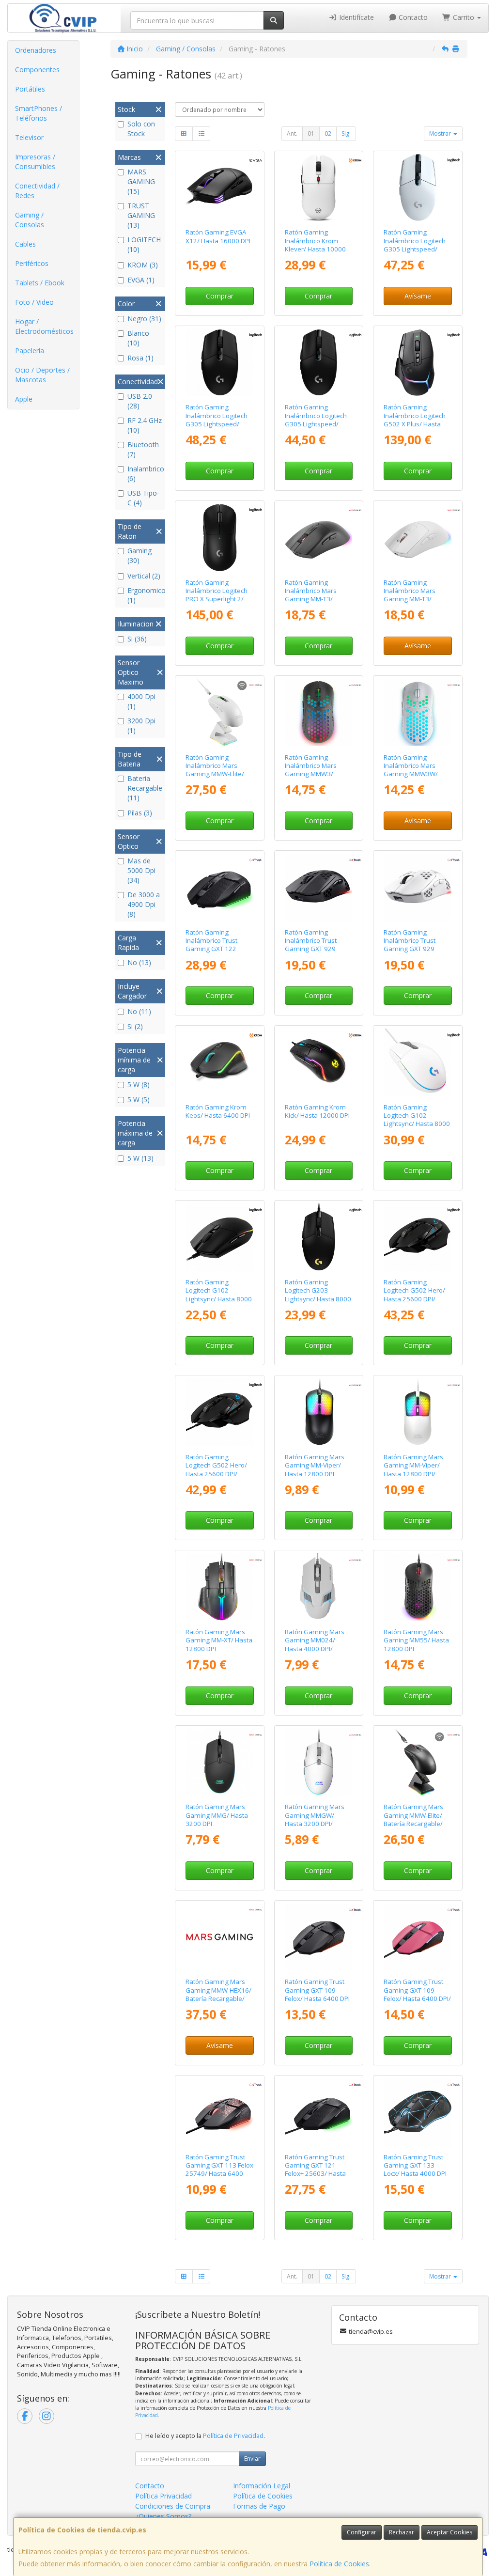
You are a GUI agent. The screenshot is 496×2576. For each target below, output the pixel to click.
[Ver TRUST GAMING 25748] (220, 887)
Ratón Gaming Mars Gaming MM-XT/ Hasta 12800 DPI (219, 1640)
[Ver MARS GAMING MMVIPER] (318, 1412)
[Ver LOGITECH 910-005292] (418, 188)
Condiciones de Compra (173, 2506)
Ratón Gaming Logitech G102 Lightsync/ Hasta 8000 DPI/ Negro (219, 1295)
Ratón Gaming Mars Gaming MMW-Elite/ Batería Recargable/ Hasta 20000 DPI (413, 1819)
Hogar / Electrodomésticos (44, 326)
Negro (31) (144, 319)
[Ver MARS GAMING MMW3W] (418, 712)
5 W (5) (139, 1100)
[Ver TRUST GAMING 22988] (418, 2112)
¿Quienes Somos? (163, 2516)
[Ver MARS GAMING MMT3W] (418, 538)
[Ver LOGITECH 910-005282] (220, 363)
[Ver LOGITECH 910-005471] (418, 1237)
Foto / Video (34, 302)
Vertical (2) (144, 576)
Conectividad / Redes (37, 191)
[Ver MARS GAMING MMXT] (220, 1587)
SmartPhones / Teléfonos (39, 113)
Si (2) (135, 1026)
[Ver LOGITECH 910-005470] (220, 1412)
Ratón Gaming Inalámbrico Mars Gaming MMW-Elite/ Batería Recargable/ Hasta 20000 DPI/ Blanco (215, 778)
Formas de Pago (259, 2506)
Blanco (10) (138, 338)
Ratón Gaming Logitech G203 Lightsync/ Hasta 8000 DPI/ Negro (318, 1295)
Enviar (252, 2459)
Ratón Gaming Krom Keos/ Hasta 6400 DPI (218, 1111)
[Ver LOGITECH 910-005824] (418, 1062)
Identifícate (356, 17)
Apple (24, 399)
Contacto (412, 17)
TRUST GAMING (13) (141, 215)
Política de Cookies (339, 2564)
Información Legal (262, 2486)
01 (311, 133)
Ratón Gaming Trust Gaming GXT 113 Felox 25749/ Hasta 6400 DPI (219, 2170)
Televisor (29, 137)
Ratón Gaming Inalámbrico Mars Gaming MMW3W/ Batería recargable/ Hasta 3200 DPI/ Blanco (412, 778)
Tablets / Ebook (40, 283)
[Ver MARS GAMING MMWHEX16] (220, 1937)
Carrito (464, 17)
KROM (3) (143, 265)
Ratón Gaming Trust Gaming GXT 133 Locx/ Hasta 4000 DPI (415, 2165)
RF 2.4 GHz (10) (145, 425)
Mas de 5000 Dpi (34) (141, 870)
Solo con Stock (141, 129)
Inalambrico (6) (145, 474)
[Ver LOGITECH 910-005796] (318, 1237)
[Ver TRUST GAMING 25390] (418, 887)
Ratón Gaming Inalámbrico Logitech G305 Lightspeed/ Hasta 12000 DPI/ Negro (217, 424)
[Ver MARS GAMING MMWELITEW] (220, 712)
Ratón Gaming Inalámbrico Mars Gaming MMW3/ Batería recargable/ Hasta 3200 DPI (314, 774)
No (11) (139, 1011)
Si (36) (137, 639)
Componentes (37, 70)
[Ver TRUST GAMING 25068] (418, 1937)
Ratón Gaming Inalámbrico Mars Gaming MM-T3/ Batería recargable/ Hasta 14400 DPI (314, 599)
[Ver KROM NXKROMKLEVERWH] (318, 188)
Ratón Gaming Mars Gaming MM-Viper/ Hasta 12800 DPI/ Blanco (413, 1469)
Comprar (220, 296)
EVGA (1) (141, 280)
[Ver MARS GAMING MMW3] (318, 712)
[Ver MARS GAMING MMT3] (318, 538)
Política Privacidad (163, 2496)
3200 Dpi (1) (141, 726)
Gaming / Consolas (30, 220)
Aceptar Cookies (449, 2532)
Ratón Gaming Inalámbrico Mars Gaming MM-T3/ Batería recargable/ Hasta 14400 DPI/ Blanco (412, 603)
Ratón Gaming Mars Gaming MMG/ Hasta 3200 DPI (217, 1815)
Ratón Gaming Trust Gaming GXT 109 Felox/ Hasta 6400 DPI (317, 1990)
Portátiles (30, 89)
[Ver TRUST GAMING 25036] (318, 1937)
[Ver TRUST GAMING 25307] (318, 887)
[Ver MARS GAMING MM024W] (318, 1587)
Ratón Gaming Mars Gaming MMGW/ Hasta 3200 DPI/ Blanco (315, 1819)
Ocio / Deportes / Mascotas (42, 375)
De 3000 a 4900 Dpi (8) (144, 904)
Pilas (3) (140, 813)
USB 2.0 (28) (140, 401)
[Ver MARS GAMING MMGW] (318, 1762)
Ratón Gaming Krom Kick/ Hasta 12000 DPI (317, 1111)
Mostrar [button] (441, 133)
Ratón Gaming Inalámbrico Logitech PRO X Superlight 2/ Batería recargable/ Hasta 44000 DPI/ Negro (217, 603)
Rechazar (402, 2532)
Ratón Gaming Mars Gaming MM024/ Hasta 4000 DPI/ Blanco (315, 1644)
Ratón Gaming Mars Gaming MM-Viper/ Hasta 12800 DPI (315, 1465)
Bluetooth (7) (143, 449)
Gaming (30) (139, 555)
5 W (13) (140, 1158)
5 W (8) (139, 1085)
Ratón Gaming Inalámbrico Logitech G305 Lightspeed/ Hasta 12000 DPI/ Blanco (415, 249)
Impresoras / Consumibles (35, 162)
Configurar (362, 2532)
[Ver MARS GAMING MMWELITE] (418, 1762)
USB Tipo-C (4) (143, 498)
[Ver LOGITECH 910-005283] (318, 363)
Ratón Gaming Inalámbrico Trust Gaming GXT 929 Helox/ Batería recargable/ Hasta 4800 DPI (312, 953)
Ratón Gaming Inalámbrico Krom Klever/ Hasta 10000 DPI (315, 245)
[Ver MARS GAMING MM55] (418, 1587)
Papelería (30, 351)
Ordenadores (36, 50)
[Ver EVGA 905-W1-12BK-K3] (220, 188)
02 (328, 133)
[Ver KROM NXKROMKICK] (318, 1062)
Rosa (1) (140, 358)
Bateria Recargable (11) (145, 788)
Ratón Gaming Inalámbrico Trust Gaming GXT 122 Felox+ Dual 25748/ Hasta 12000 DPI (214, 949)
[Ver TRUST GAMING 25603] (318, 2112)
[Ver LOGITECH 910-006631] (220, 538)
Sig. (346, 133)
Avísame (418, 296)
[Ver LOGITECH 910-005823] (220, 1237)
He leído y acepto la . (205, 2436)
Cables (25, 244)
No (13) (139, 962)
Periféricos (32, 263)
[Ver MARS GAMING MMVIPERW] (418, 1412)
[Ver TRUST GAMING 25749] (220, 2112)
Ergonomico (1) (145, 595)
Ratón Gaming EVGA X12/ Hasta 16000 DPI (218, 236)
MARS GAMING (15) (141, 181)
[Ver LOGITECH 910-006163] (418, 363)
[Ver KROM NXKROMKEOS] (220, 1062)
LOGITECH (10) (144, 244)
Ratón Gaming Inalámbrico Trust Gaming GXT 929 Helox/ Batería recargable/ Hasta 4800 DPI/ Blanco (411, 953)
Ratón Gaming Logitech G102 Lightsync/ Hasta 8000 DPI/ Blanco (417, 1120)
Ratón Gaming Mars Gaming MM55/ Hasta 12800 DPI (416, 1640)
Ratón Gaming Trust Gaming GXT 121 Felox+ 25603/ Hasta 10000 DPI (315, 2170)
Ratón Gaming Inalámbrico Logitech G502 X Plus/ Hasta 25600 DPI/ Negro (415, 420)
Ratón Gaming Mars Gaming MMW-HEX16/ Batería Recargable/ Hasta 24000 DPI (218, 1994)
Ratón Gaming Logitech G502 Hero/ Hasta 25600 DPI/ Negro (414, 1295)
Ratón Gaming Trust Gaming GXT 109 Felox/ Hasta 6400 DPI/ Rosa (417, 1994)
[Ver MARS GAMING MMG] (220, 1762)
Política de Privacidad (233, 2436)
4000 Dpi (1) (141, 701)
